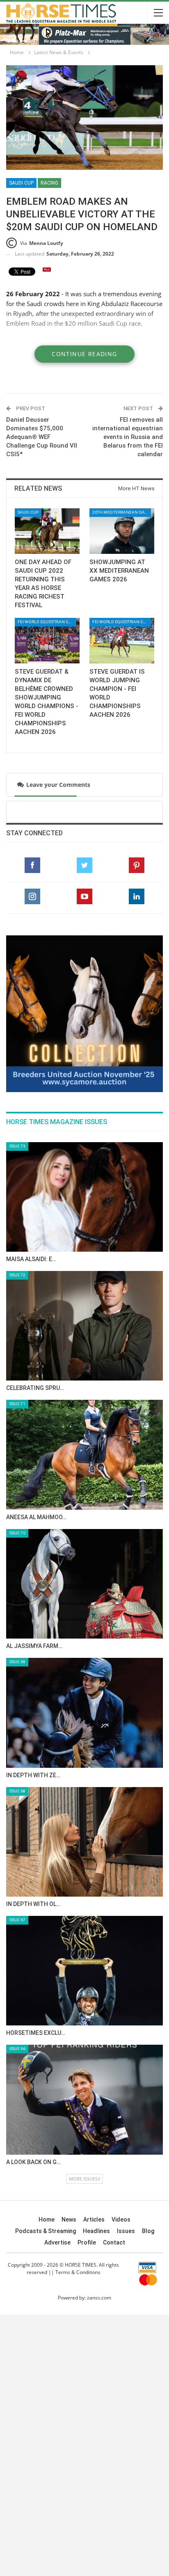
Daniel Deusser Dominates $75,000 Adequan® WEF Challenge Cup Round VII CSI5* (42, 437)
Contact (114, 2242)
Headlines (96, 2231)
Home (47, 2219)
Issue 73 (17, 1146)
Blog (148, 2231)
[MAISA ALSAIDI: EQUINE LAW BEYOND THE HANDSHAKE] (84, 1197)
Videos (121, 2219)
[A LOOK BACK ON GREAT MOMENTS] (84, 2099)
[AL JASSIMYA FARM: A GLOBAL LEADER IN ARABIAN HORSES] (84, 1584)
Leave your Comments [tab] (55, 785)
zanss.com (99, 2298)
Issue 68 (17, 1791)
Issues (126, 2231)
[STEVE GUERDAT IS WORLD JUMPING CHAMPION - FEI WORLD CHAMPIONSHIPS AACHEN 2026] (122, 641)
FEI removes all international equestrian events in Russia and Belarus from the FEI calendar (128, 437)
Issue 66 (17, 2049)
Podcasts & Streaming (46, 2231)
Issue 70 (17, 1533)
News (69, 2219)
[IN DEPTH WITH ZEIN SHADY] (84, 1713)
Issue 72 (17, 1275)
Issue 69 (17, 1662)
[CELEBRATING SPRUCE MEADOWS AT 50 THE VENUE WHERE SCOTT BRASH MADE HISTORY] (84, 1326)
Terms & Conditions (78, 2272)
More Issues (83, 2179)
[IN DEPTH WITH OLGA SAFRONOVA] (84, 1842)
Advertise (57, 2242)
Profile (87, 2242)
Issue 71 (17, 1404)
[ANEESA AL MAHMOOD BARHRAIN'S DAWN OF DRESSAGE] (84, 1455)
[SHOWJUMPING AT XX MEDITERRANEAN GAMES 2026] (122, 531)
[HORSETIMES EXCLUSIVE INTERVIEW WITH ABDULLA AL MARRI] (84, 1971)
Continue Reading (84, 354)
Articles (94, 2219)
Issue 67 (17, 1920)
